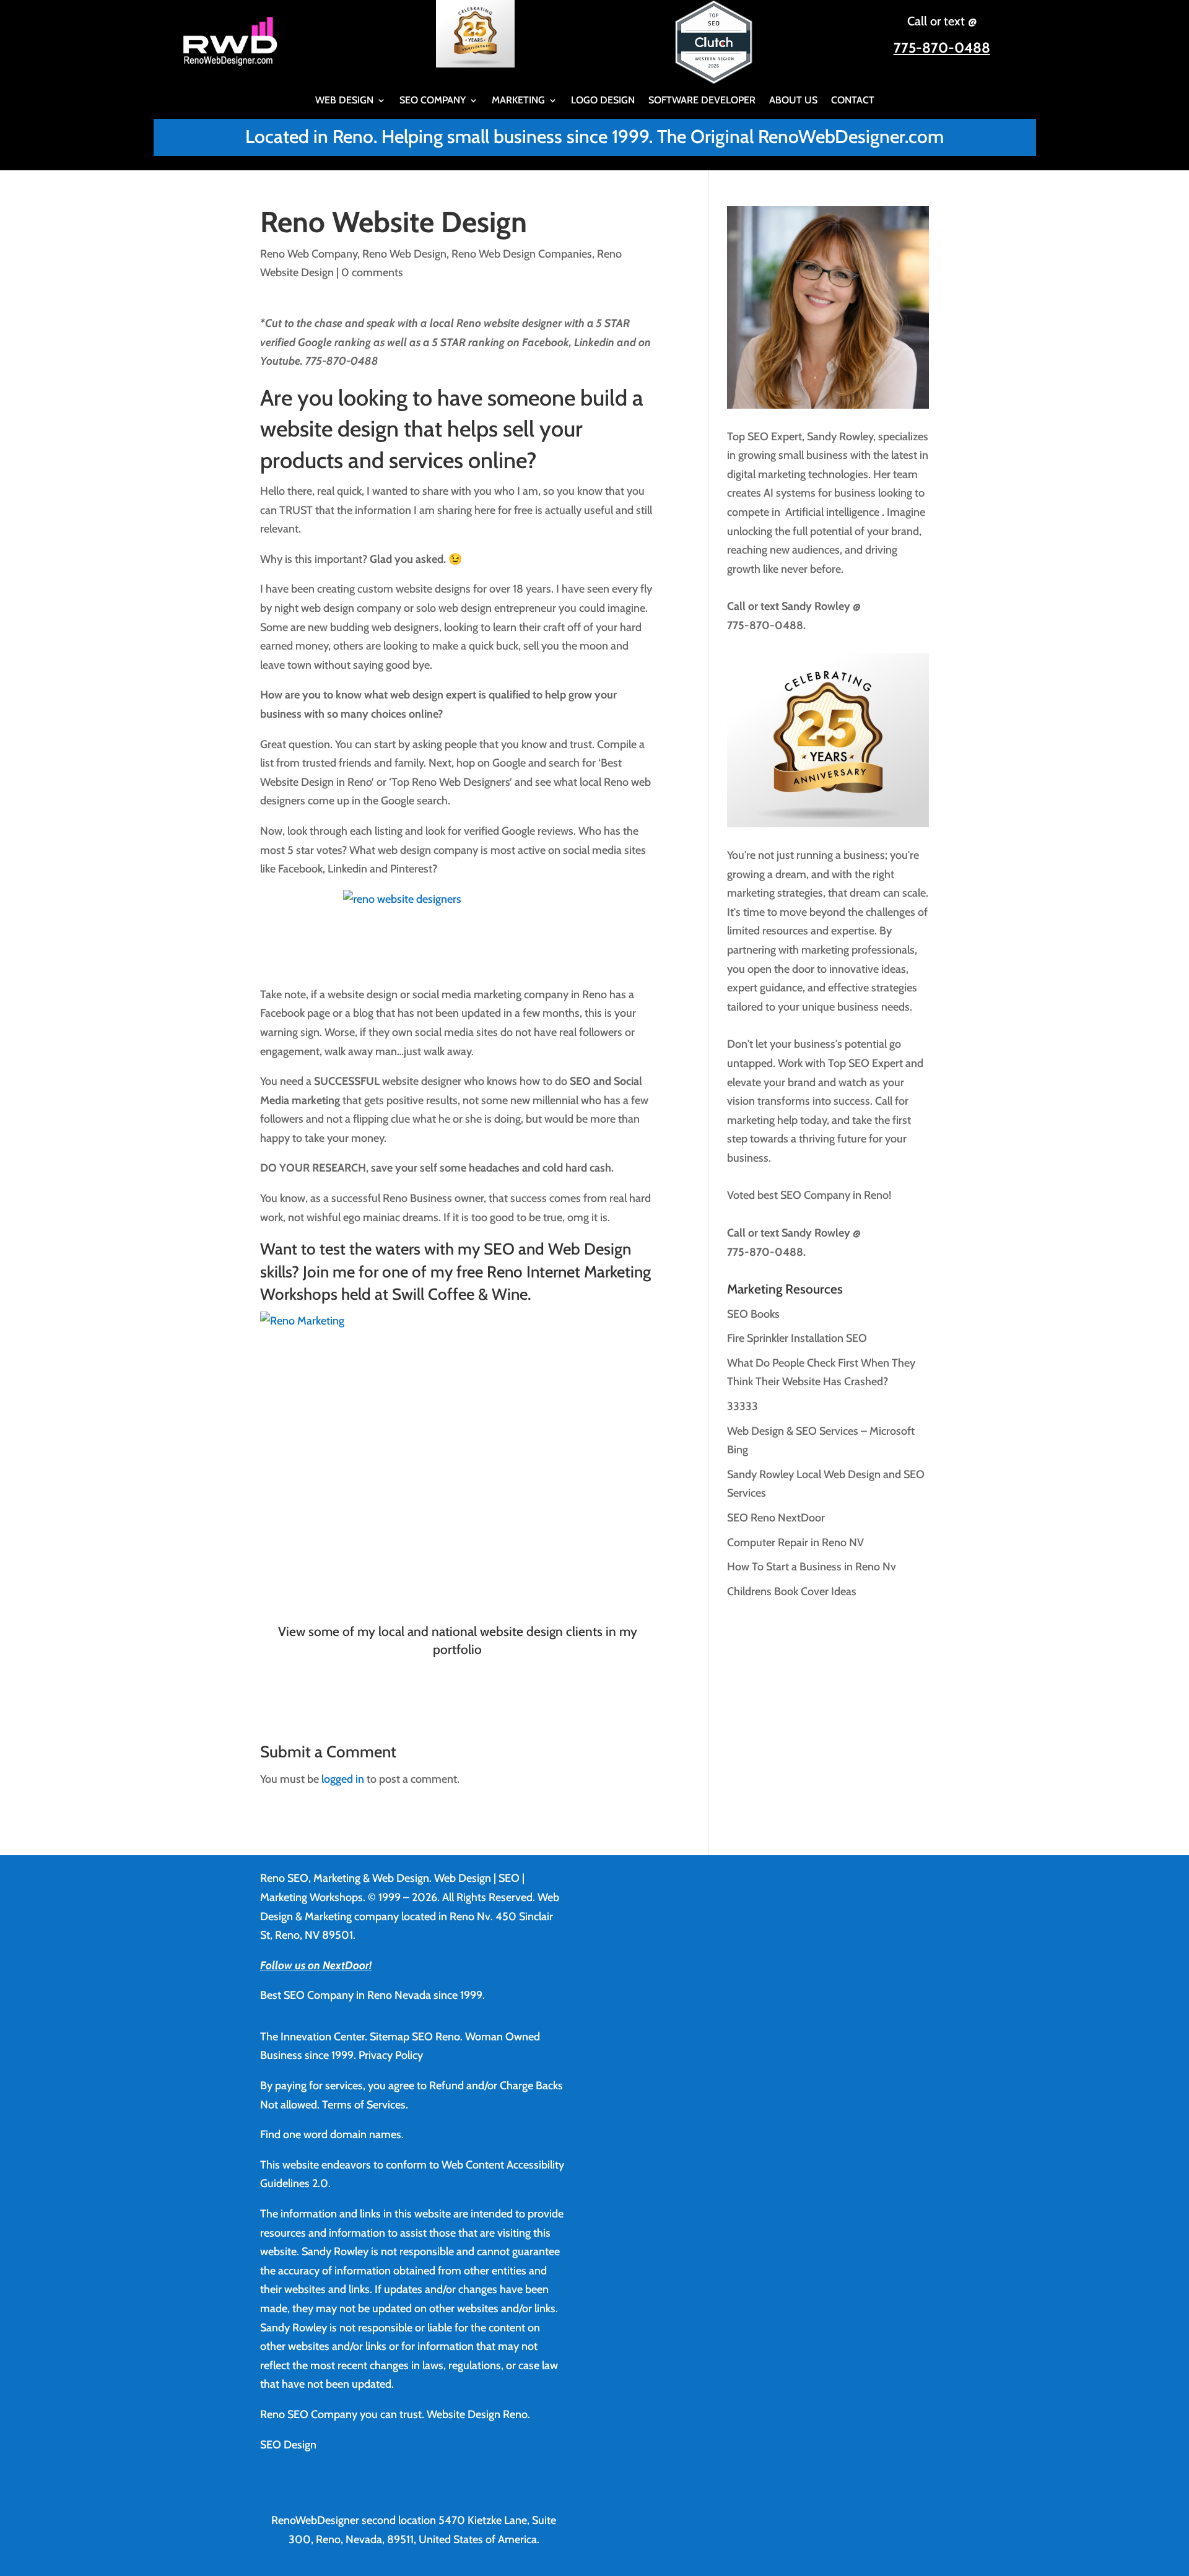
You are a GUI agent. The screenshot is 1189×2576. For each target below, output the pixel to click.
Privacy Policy (391, 2055)
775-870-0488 (942, 48)
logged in (343, 1779)
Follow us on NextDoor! (316, 1965)
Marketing (518, 101)
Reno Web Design (404, 254)
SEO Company (433, 101)
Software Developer (702, 101)
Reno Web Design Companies (522, 254)
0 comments (372, 272)
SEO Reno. (437, 2037)
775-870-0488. (766, 625)
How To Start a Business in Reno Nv (812, 1567)
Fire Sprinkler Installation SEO (797, 1338)
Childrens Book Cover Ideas (792, 1591)
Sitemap (390, 2037)
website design (329, 429)
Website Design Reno (477, 2414)
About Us (793, 101)
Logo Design (603, 101)
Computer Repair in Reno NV (795, 1543)
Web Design (344, 101)
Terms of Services (364, 2105)
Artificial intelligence (834, 512)
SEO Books (753, 1314)
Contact (853, 101)
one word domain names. (343, 2134)
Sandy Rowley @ (820, 606)
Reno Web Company (309, 254)
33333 (743, 1406)
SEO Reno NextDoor (776, 1518)
